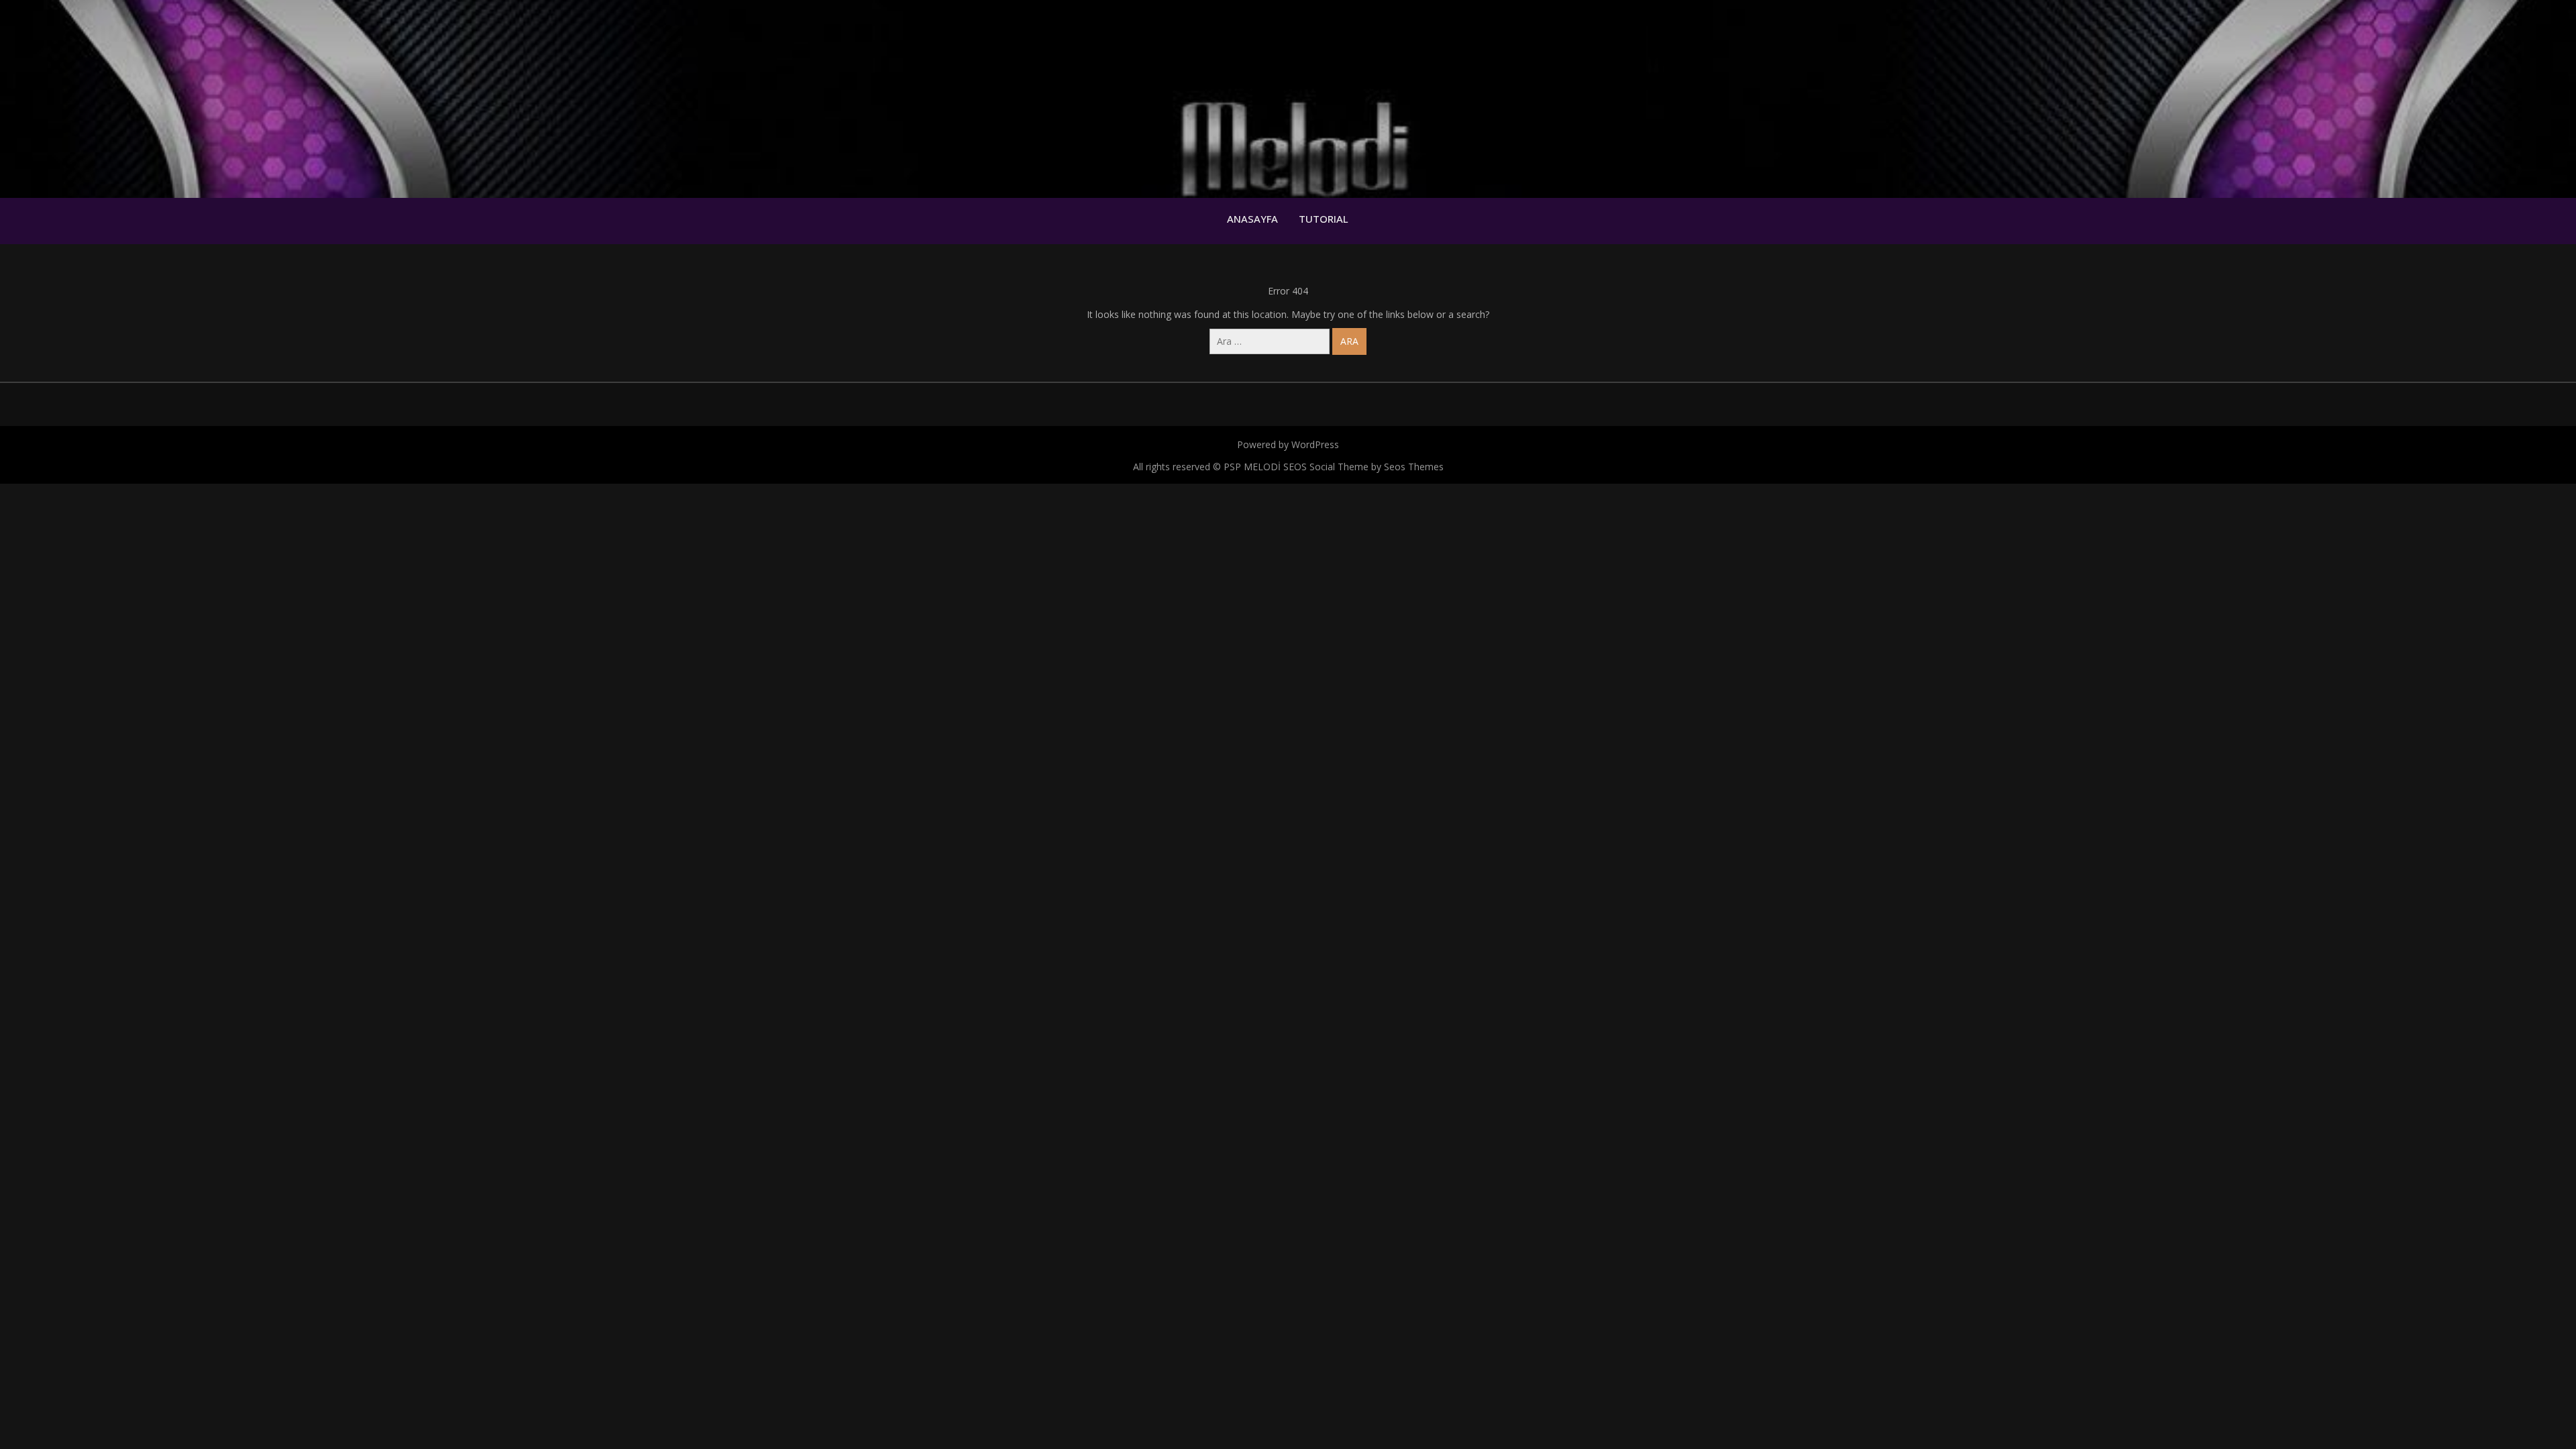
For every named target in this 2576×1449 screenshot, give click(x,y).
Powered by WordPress (1288, 444)
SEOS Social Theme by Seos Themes (1363, 467)
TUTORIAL (1324, 219)
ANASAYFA (1252, 219)
